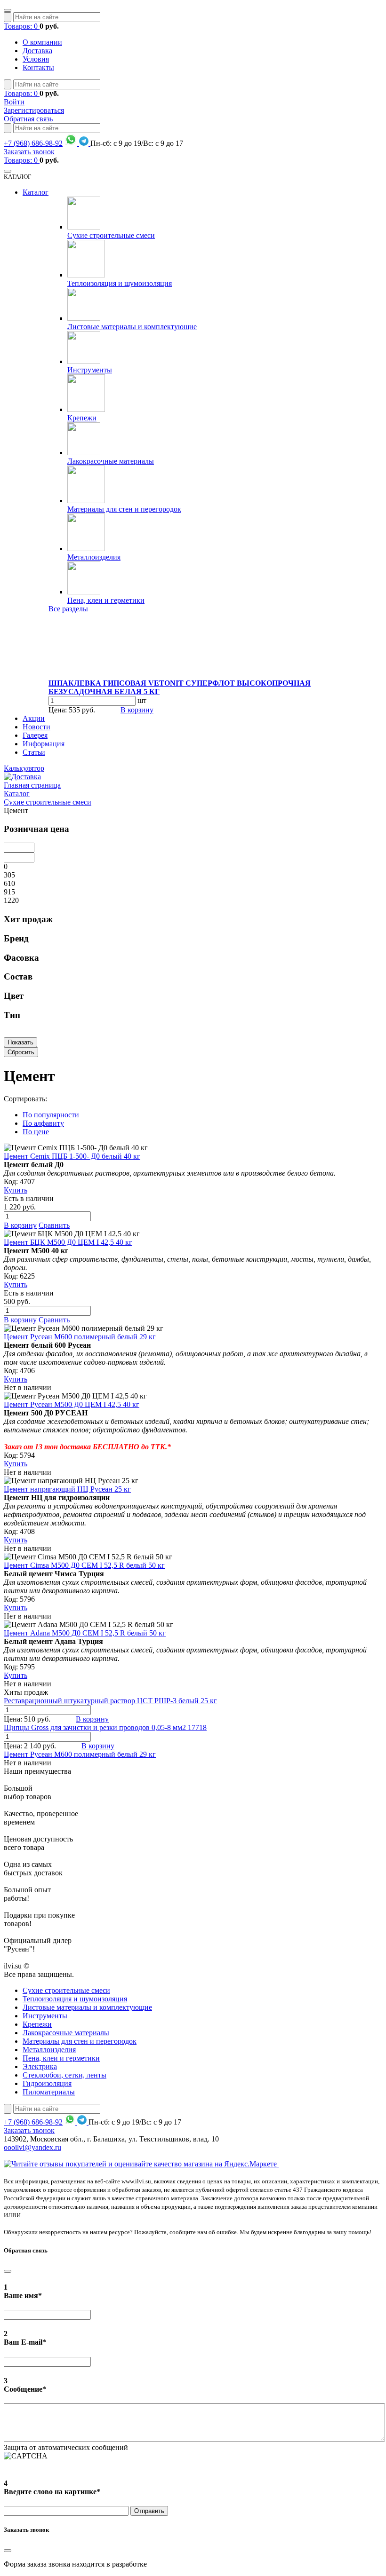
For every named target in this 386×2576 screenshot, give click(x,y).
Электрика (40, 2066)
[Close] (8, 2271)
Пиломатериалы (49, 2092)
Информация (44, 744)
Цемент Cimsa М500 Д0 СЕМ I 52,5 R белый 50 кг (84, 1565)
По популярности (51, 1115)
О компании (42, 42)
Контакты (38, 67)
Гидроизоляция (47, 2083)
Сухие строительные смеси (111, 235)
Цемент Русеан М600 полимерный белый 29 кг (80, 1337)
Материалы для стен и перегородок (124, 509)
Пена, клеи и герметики (106, 600)
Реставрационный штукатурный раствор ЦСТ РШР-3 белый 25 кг (110, 1701)
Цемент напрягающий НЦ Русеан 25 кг (67, 1489)
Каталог (36, 192)
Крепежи (82, 418)
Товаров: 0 (22, 26)
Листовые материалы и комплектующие (132, 327)
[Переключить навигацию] (8, 10)
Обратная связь (28, 119)
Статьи (34, 752)
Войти (14, 102)
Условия (36, 59)
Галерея (35, 735)
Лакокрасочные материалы (111, 461)
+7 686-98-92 (33, 143)
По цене (36, 1132)
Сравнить (54, 1225)
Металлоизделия (94, 557)
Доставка (37, 51)
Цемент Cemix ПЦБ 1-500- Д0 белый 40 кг (72, 1156)
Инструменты (90, 370)
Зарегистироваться (34, 110)
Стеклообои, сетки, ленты (64, 2075)
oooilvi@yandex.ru (32, 2147)
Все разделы (68, 609)
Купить (16, 1190)
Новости (36, 727)
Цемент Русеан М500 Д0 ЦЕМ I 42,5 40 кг (72, 1404)
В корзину (137, 710)
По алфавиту (43, 1123)
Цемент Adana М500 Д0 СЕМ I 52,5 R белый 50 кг (85, 1633)
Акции (34, 718)
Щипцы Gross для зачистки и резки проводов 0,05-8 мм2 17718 (105, 1727)
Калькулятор (24, 768)
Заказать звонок (29, 152)
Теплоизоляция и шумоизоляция (120, 283)
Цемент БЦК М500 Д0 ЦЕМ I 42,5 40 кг (68, 1242)
